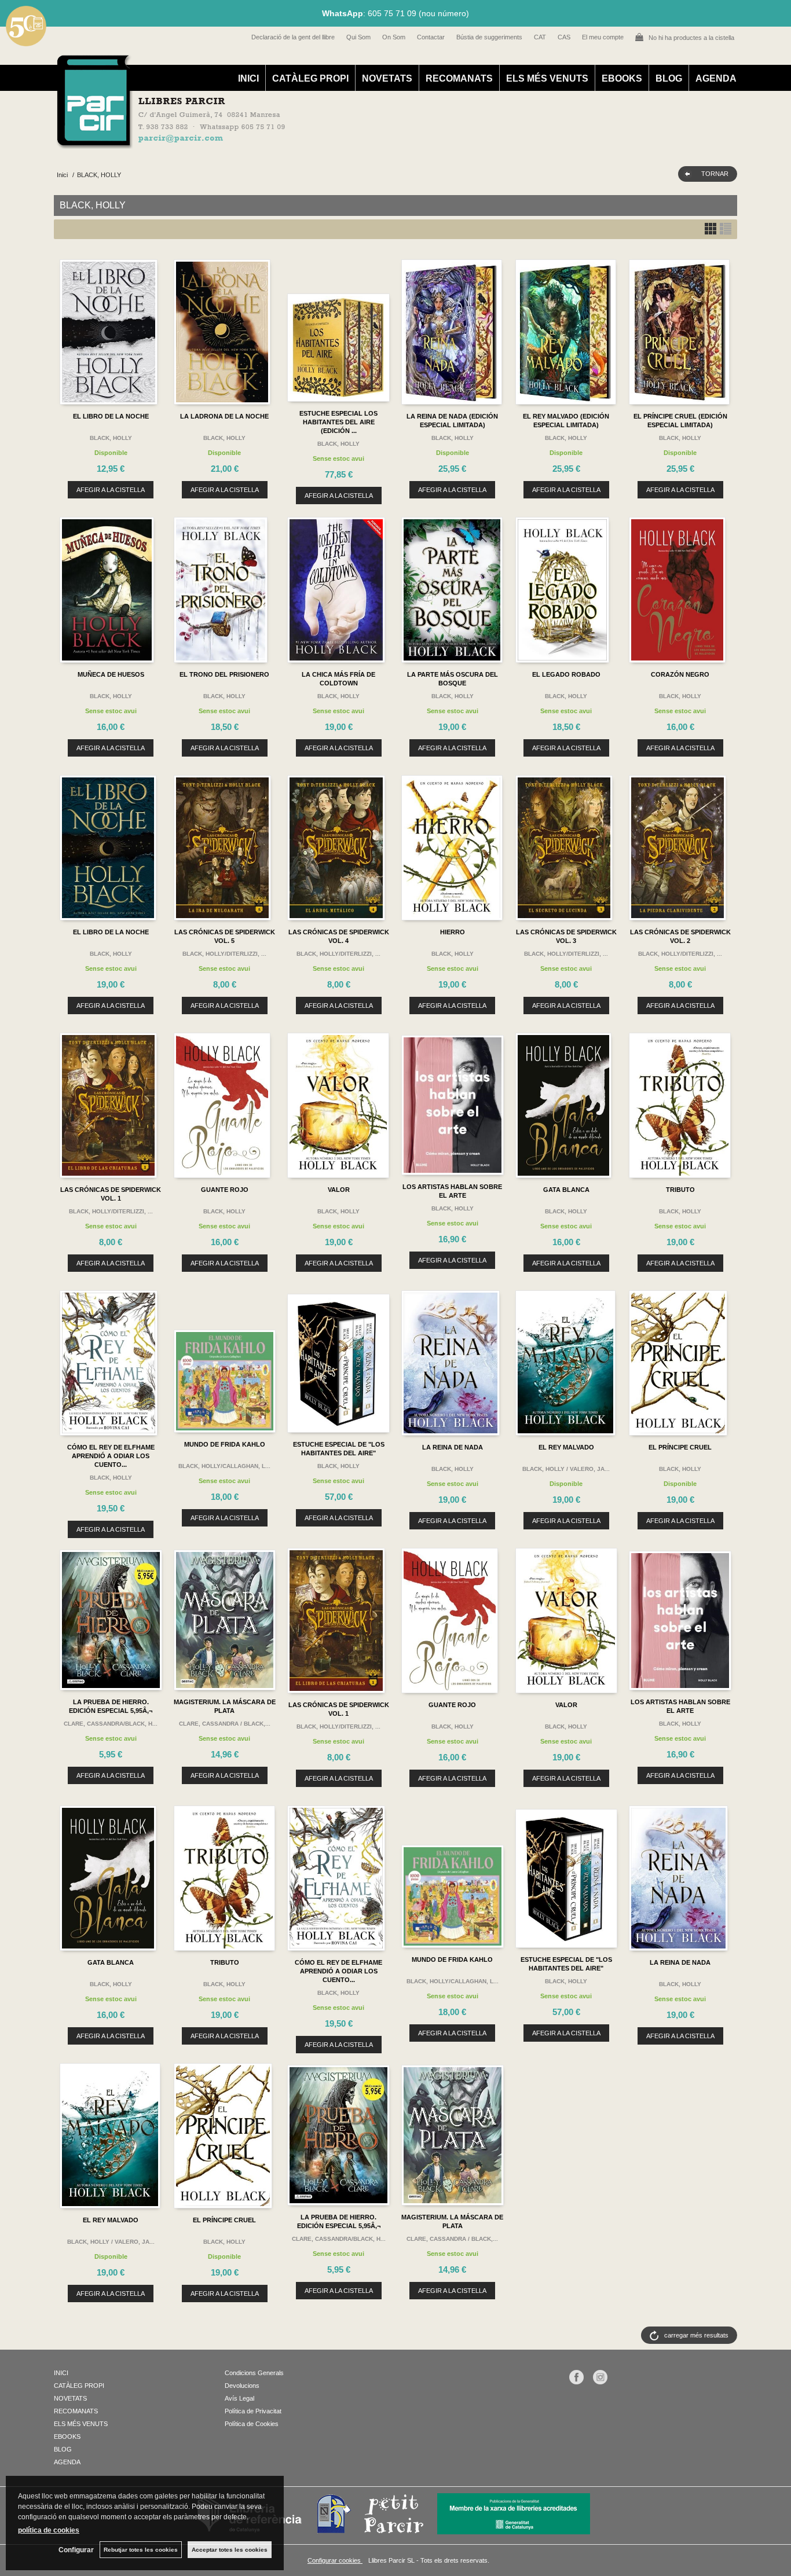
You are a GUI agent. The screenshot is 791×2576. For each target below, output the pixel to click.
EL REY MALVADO (566, 1447)
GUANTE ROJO (225, 1190)
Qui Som (358, 37)
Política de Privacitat (253, 2411)
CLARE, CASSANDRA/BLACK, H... (111, 1724)
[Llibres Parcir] (338, 142)
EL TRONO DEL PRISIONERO (224, 674)
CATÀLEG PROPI (310, 78)
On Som (394, 37)
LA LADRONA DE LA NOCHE (224, 416)
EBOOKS (622, 78)
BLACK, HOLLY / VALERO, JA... (566, 1469)
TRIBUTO (680, 1190)
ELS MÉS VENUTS (547, 78)
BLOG (669, 78)
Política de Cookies (252, 2424)
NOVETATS (387, 78)
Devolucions (242, 2386)
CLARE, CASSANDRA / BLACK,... (225, 1724)
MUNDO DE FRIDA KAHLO (225, 1444)
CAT (540, 37)
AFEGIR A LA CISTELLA (111, 490)
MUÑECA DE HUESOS (111, 674)
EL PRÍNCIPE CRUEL (680, 1447)
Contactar (431, 37)
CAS (564, 37)
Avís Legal (239, 2398)
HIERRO (453, 932)
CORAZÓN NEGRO (680, 674)
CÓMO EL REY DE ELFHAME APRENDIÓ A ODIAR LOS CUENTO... (111, 1456)
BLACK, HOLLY (111, 438)
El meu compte (603, 37)
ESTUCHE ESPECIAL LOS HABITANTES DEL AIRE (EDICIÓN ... (338, 422)
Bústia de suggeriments (489, 37)
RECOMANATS (459, 78)
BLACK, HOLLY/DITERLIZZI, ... (224, 954)
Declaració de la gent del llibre (293, 37)
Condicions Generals (254, 2373)
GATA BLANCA (566, 1190)
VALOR (339, 1190)
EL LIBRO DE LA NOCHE (111, 416)
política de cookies (49, 2530)
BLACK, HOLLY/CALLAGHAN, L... (224, 1466)
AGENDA (716, 78)
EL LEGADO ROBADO (566, 674)
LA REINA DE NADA (453, 1447)
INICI (248, 78)
